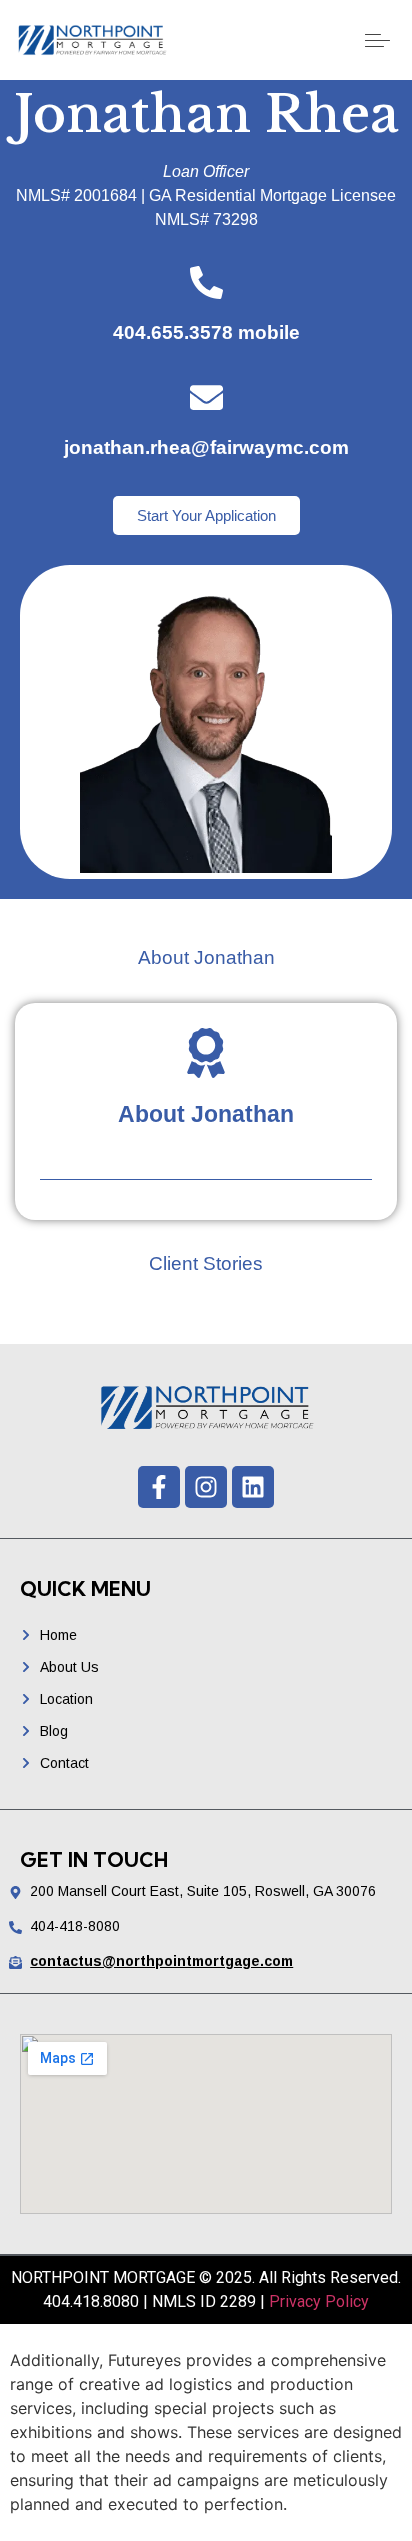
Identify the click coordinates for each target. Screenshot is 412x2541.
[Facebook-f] (159, 1487)
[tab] (206, 958)
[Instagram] (206, 1487)
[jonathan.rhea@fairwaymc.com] (206, 397)
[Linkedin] (253, 1487)
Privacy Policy (319, 2301)
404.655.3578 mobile (206, 332)
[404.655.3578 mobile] (206, 282)
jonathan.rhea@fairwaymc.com (206, 447)
